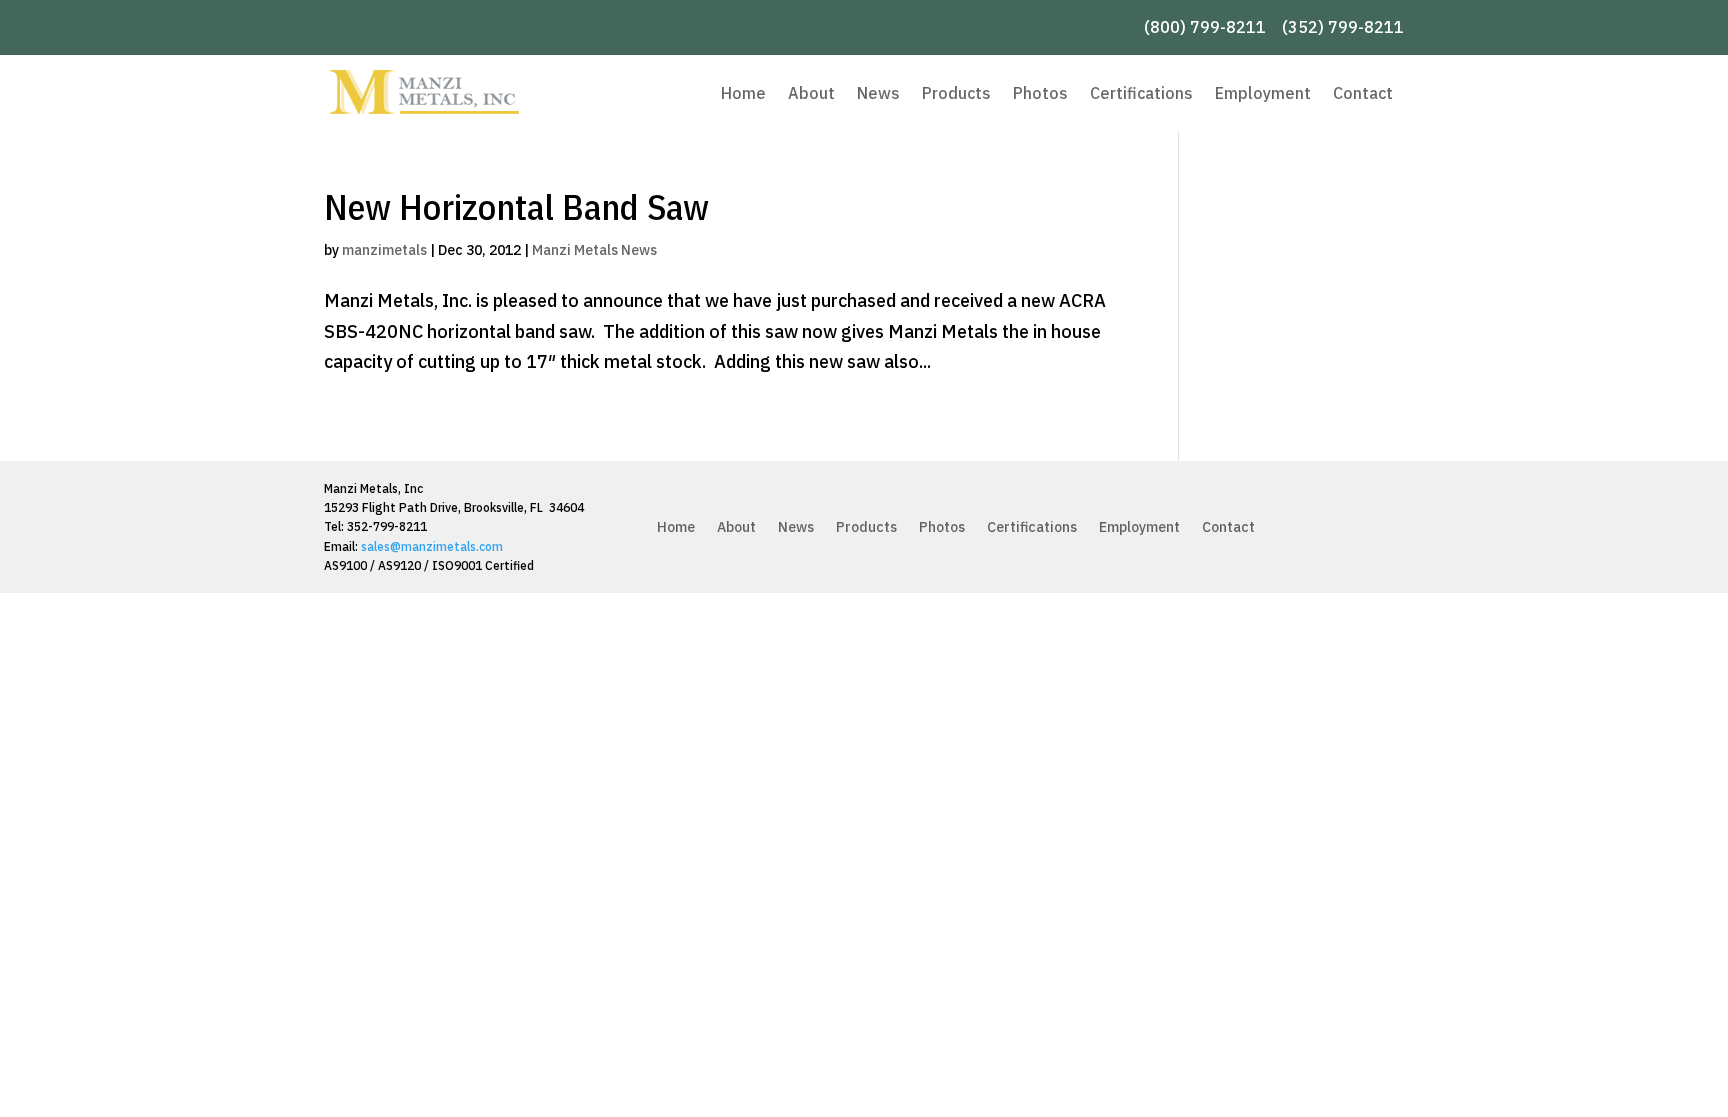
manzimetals (384, 250)
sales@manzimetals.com (432, 546)
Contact (1363, 93)
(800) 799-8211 (1205, 27)
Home (743, 93)
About (811, 93)
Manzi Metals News (594, 250)
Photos (1040, 93)
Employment (1263, 93)
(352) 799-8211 (1343, 27)
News (878, 93)
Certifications (1141, 93)
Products (956, 93)
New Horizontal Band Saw (516, 206)
